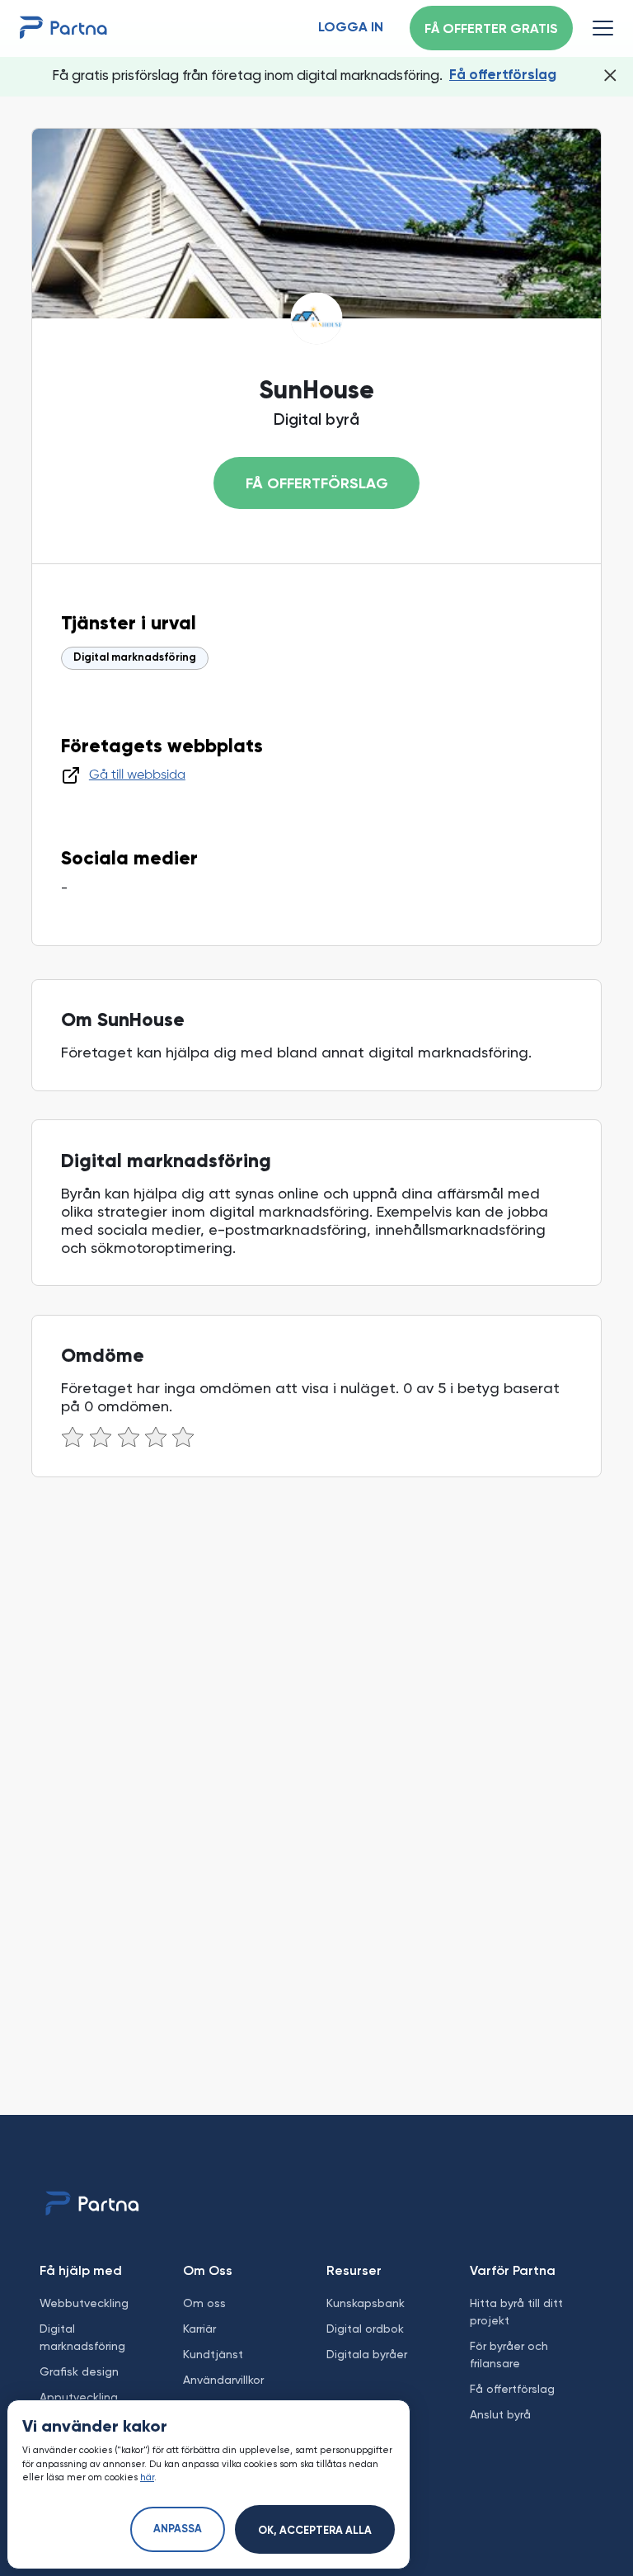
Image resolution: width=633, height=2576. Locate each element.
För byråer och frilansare (509, 2355)
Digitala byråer (367, 2354)
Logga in (351, 28)
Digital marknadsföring (135, 658)
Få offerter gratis (491, 30)
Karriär (199, 2329)
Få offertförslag (503, 75)
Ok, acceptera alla (315, 2531)
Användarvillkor (223, 2380)
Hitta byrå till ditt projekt (516, 2312)
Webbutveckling (84, 2303)
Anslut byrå (500, 2414)
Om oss (204, 2303)
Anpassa (178, 2529)
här (147, 2477)
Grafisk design (79, 2371)
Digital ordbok (365, 2329)
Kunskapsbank (366, 2303)
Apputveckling (79, 2397)
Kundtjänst (213, 2354)
